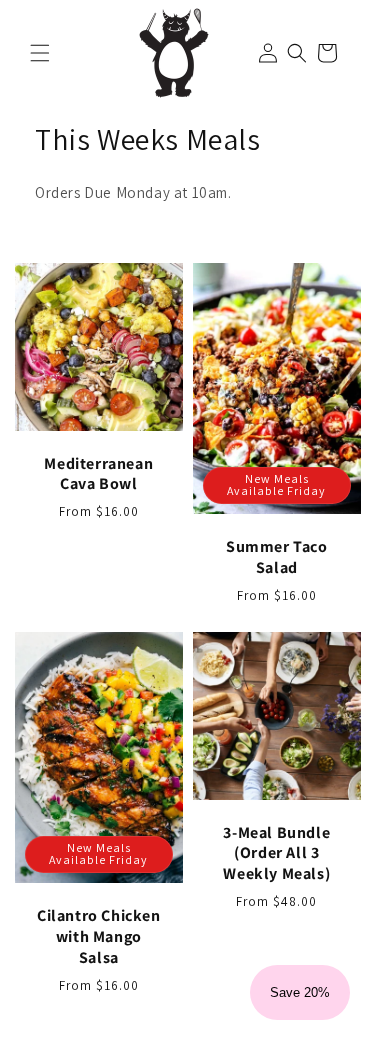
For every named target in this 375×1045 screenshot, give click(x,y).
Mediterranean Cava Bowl (98, 474)
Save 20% (300, 992)
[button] (40, 53)
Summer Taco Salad (276, 557)
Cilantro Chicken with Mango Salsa (99, 938)
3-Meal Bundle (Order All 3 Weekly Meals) (276, 854)
